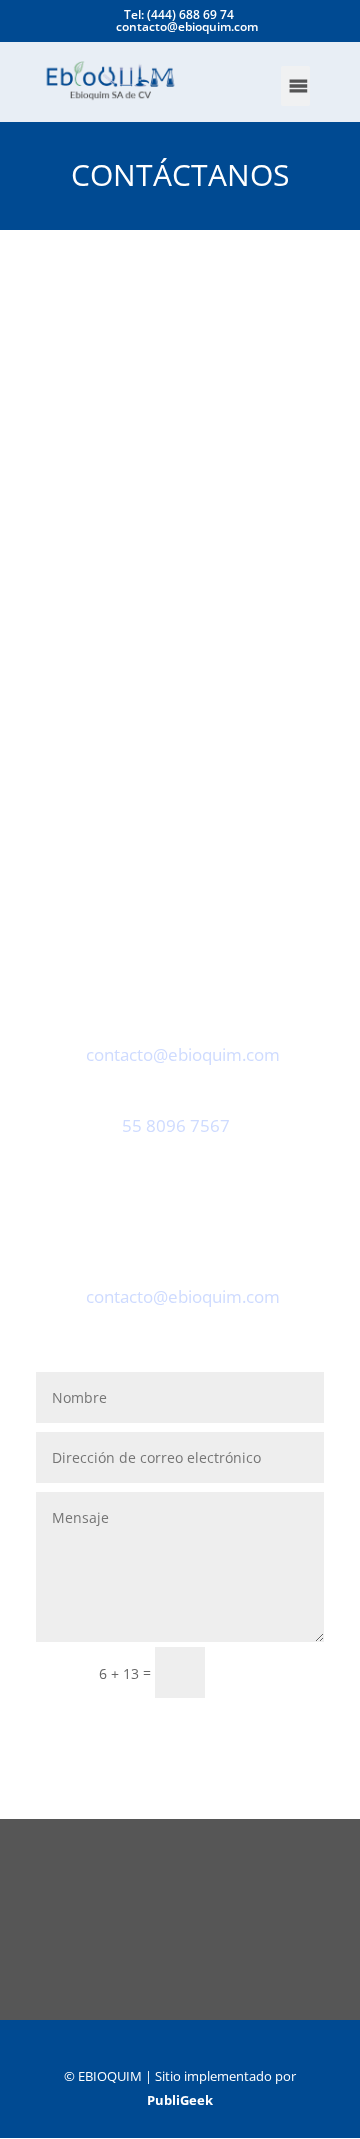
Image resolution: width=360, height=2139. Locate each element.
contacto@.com (183, 1054)
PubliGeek (180, 2100)
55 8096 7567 (176, 1125)
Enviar (273, 1671)
